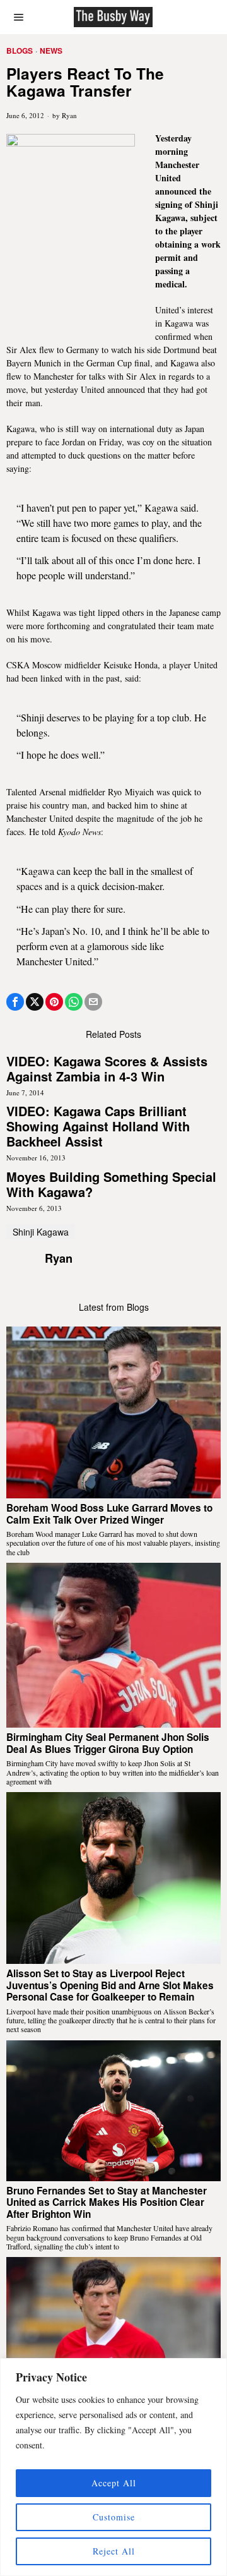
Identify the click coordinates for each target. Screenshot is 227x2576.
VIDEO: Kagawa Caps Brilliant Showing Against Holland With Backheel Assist (98, 1126)
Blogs (20, 51)
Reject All (114, 2551)
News (51, 51)
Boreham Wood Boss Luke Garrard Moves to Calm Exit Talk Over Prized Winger (109, 1514)
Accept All (114, 2483)
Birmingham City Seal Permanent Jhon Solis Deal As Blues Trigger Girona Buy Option (108, 1743)
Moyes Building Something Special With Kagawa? (111, 1184)
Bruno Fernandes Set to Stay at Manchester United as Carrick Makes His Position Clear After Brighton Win (107, 2202)
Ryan (69, 115)
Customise (114, 2517)
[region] (113, 2467)
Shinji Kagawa (41, 1232)
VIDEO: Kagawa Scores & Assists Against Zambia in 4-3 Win (107, 1069)
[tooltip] (15, 1002)
